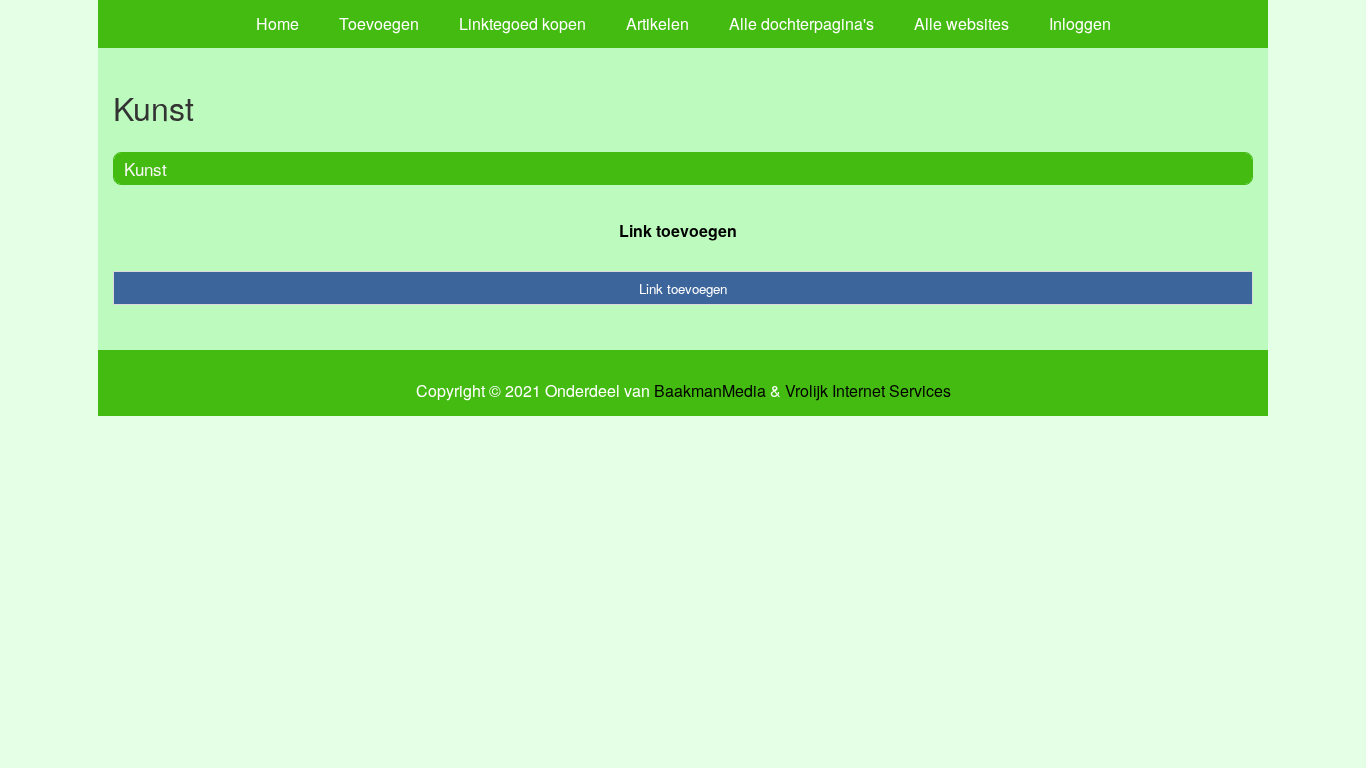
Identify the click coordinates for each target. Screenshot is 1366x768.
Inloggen (1080, 23)
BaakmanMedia (710, 391)
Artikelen (657, 23)
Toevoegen (379, 23)
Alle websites (961, 23)
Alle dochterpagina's (801, 23)
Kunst (145, 168)
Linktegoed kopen (522, 23)
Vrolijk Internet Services (868, 391)
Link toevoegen (678, 230)
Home (277, 23)
